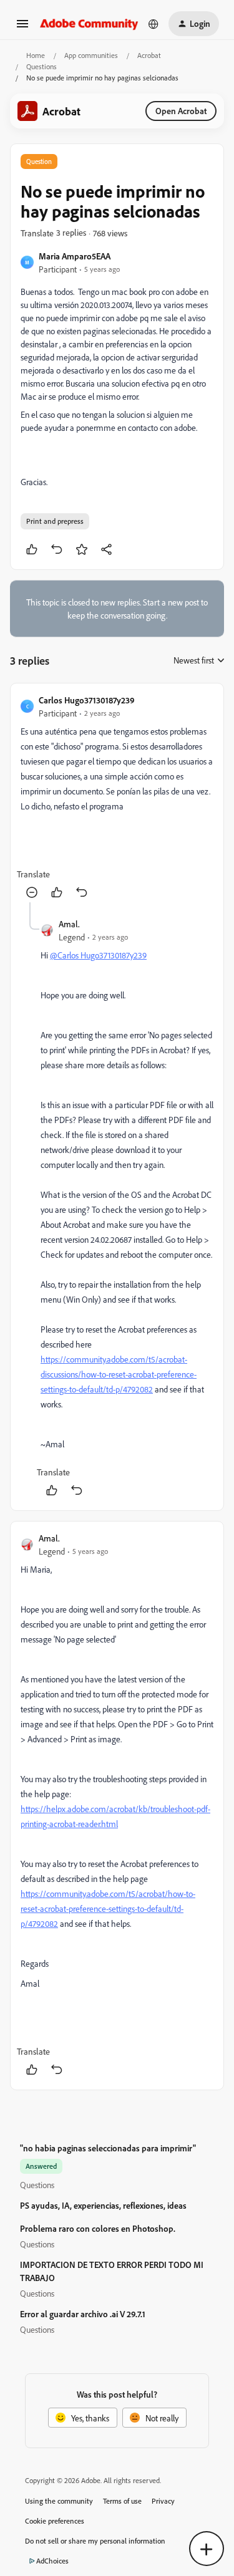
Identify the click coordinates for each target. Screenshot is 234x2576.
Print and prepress (55, 521)
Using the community (59, 2501)
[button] (22, 28)
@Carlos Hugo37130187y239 (98, 955)
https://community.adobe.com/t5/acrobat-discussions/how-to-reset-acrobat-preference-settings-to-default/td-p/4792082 (119, 1374)
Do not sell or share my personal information (95, 2541)
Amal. (69, 924)
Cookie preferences (55, 2521)
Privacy (163, 2501)
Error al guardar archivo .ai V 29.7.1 (83, 2314)
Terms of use (122, 2501)
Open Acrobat (181, 111)
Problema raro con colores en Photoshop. (98, 2228)
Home (36, 55)
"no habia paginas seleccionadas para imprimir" (108, 2148)
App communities (91, 55)
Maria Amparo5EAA (75, 256)
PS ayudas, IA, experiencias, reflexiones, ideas (103, 2205)
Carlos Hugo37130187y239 (87, 700)
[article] (117, 798)
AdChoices (52, 2561)
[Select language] (154, 24)
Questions (41, 66)
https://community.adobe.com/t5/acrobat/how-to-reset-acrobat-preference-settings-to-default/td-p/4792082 (108, 1908)
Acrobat (149, 55)
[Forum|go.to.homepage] (89, 23)
